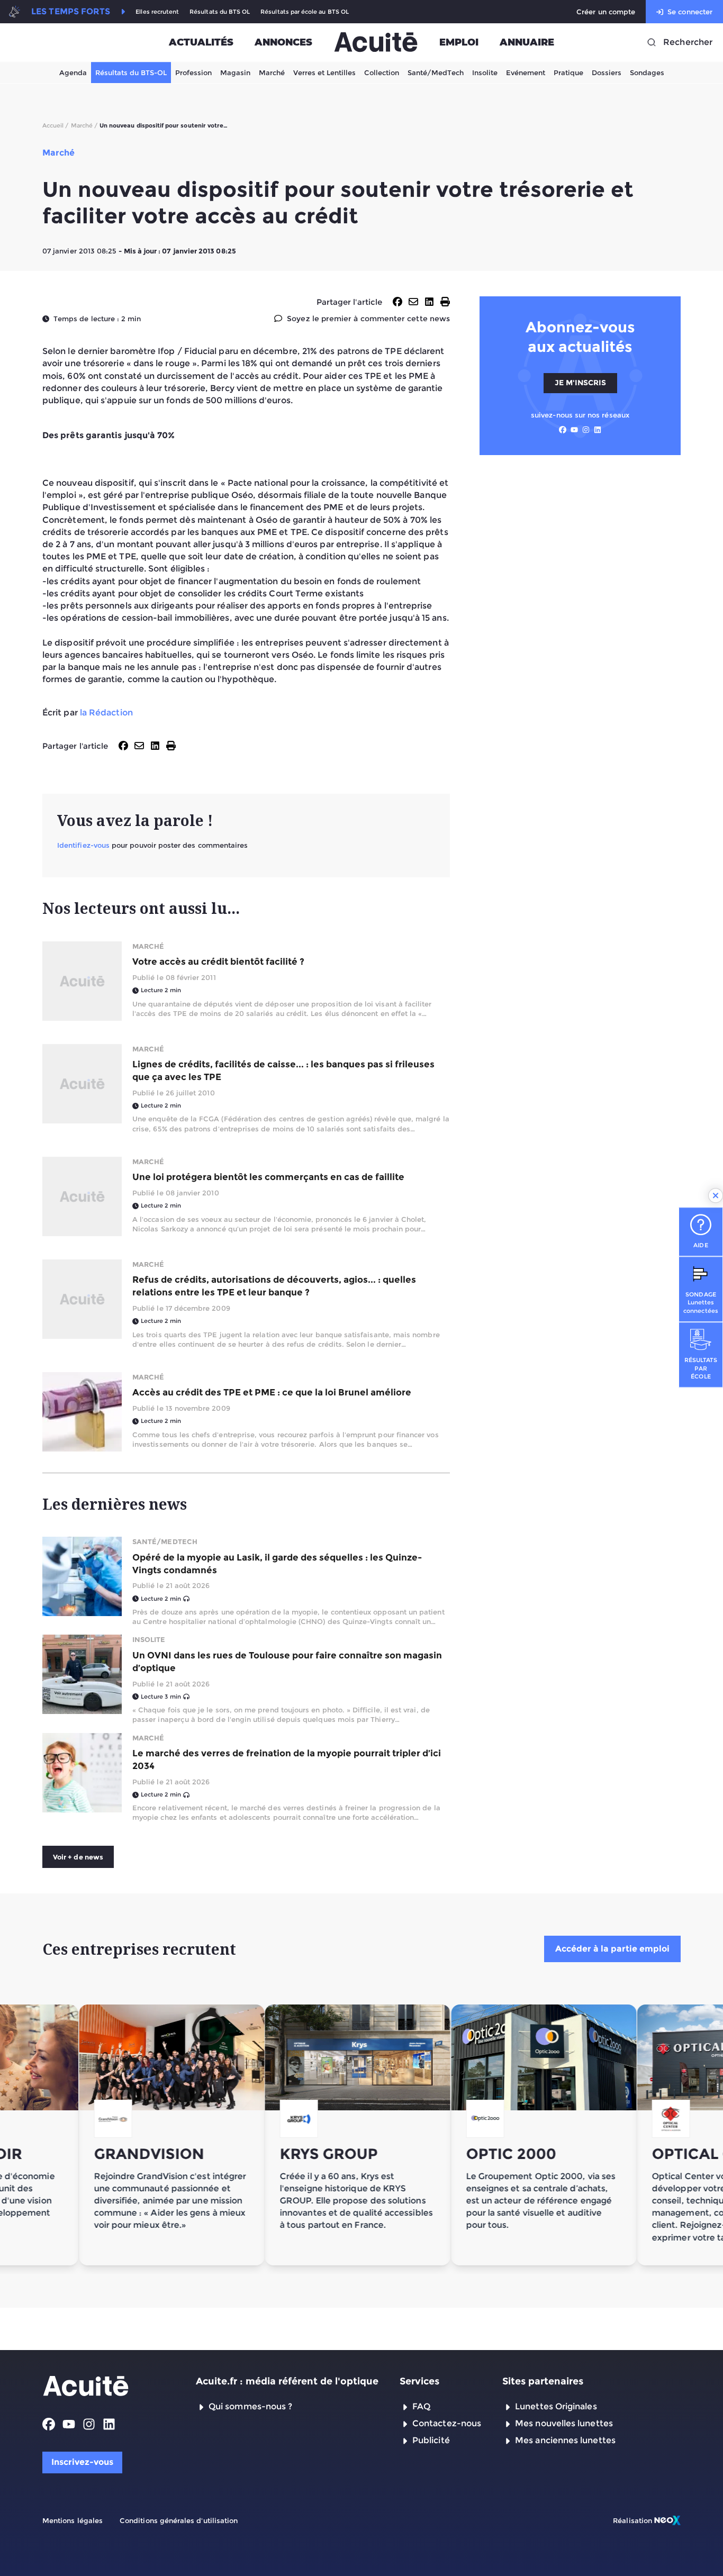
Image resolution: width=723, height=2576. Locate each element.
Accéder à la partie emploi (612, 1949)
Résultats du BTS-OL (131, 72)
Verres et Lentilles (324, 72)
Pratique (568, 72)
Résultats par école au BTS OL (305, 12)
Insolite (485, 72)
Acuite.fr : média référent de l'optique (287, 2381)
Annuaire (527, 42)
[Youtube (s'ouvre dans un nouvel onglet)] (574, 430)
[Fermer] (716, 1195)
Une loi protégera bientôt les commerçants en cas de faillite (268, 1177)
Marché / (84, 125)
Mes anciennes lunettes (565, 2440)
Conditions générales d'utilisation (179, 2520)
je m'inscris (580, 383)
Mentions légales (73, 2520)
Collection (382, 72)
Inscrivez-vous (82, 2462)
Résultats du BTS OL (220, 12)
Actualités (201, 42)
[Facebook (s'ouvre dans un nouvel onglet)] (563, 430)
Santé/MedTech (436, 72)
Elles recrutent (157, 12)
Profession (193, 72)
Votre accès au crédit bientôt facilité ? (218, 962)
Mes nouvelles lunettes (564, 2423)
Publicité (431, 2440)
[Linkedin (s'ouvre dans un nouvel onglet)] (598, 430)
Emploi (459, 42)
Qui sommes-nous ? (250, 2406)
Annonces (283, 42)
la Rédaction (106, 713)
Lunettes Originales (556, 2406)
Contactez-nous (447, 2423)
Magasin (235, 72)
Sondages (647, 72)
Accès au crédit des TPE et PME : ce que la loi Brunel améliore (272, 1392)
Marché (272, 72)
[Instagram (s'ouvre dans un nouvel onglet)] (586, 430)
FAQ (421, 2406)
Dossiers (607, 72)
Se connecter (690, 12)
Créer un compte (606, 12)
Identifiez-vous (83, 845)
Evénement (526, 72)
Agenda (73, 72)
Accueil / (56, 125)
